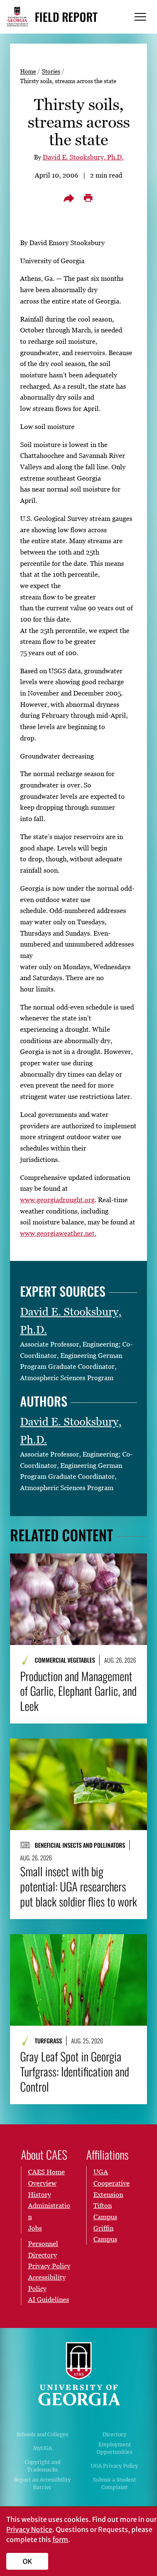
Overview (42, 2183)
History (40, 2194)
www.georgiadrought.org (57, 1200)
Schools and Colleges (42, 2434)
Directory (115, 2434)
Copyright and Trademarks (42, 2466)
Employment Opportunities (115, 2448)
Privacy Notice (29, 2529)
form (60, 2539)
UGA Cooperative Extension (112, 2183)
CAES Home (46, 2172)
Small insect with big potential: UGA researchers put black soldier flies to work (78, 1886)
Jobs (35, 2228)
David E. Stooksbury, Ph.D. (83, 157)
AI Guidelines (49, 2299)
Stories (51, 71)
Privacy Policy (49, 2266)
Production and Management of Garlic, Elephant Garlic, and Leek (78, 1691)
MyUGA (42, 2448)
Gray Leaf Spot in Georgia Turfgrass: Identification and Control (75, 2071)
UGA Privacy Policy (115, 2466)
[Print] (88, 198)
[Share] (69, 198)
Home (28, 71)
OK (27, 2561)
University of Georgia (79, 2374)
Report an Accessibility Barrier (42, 2483)
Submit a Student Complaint (115, 2483)
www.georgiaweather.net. (58, 1233)
